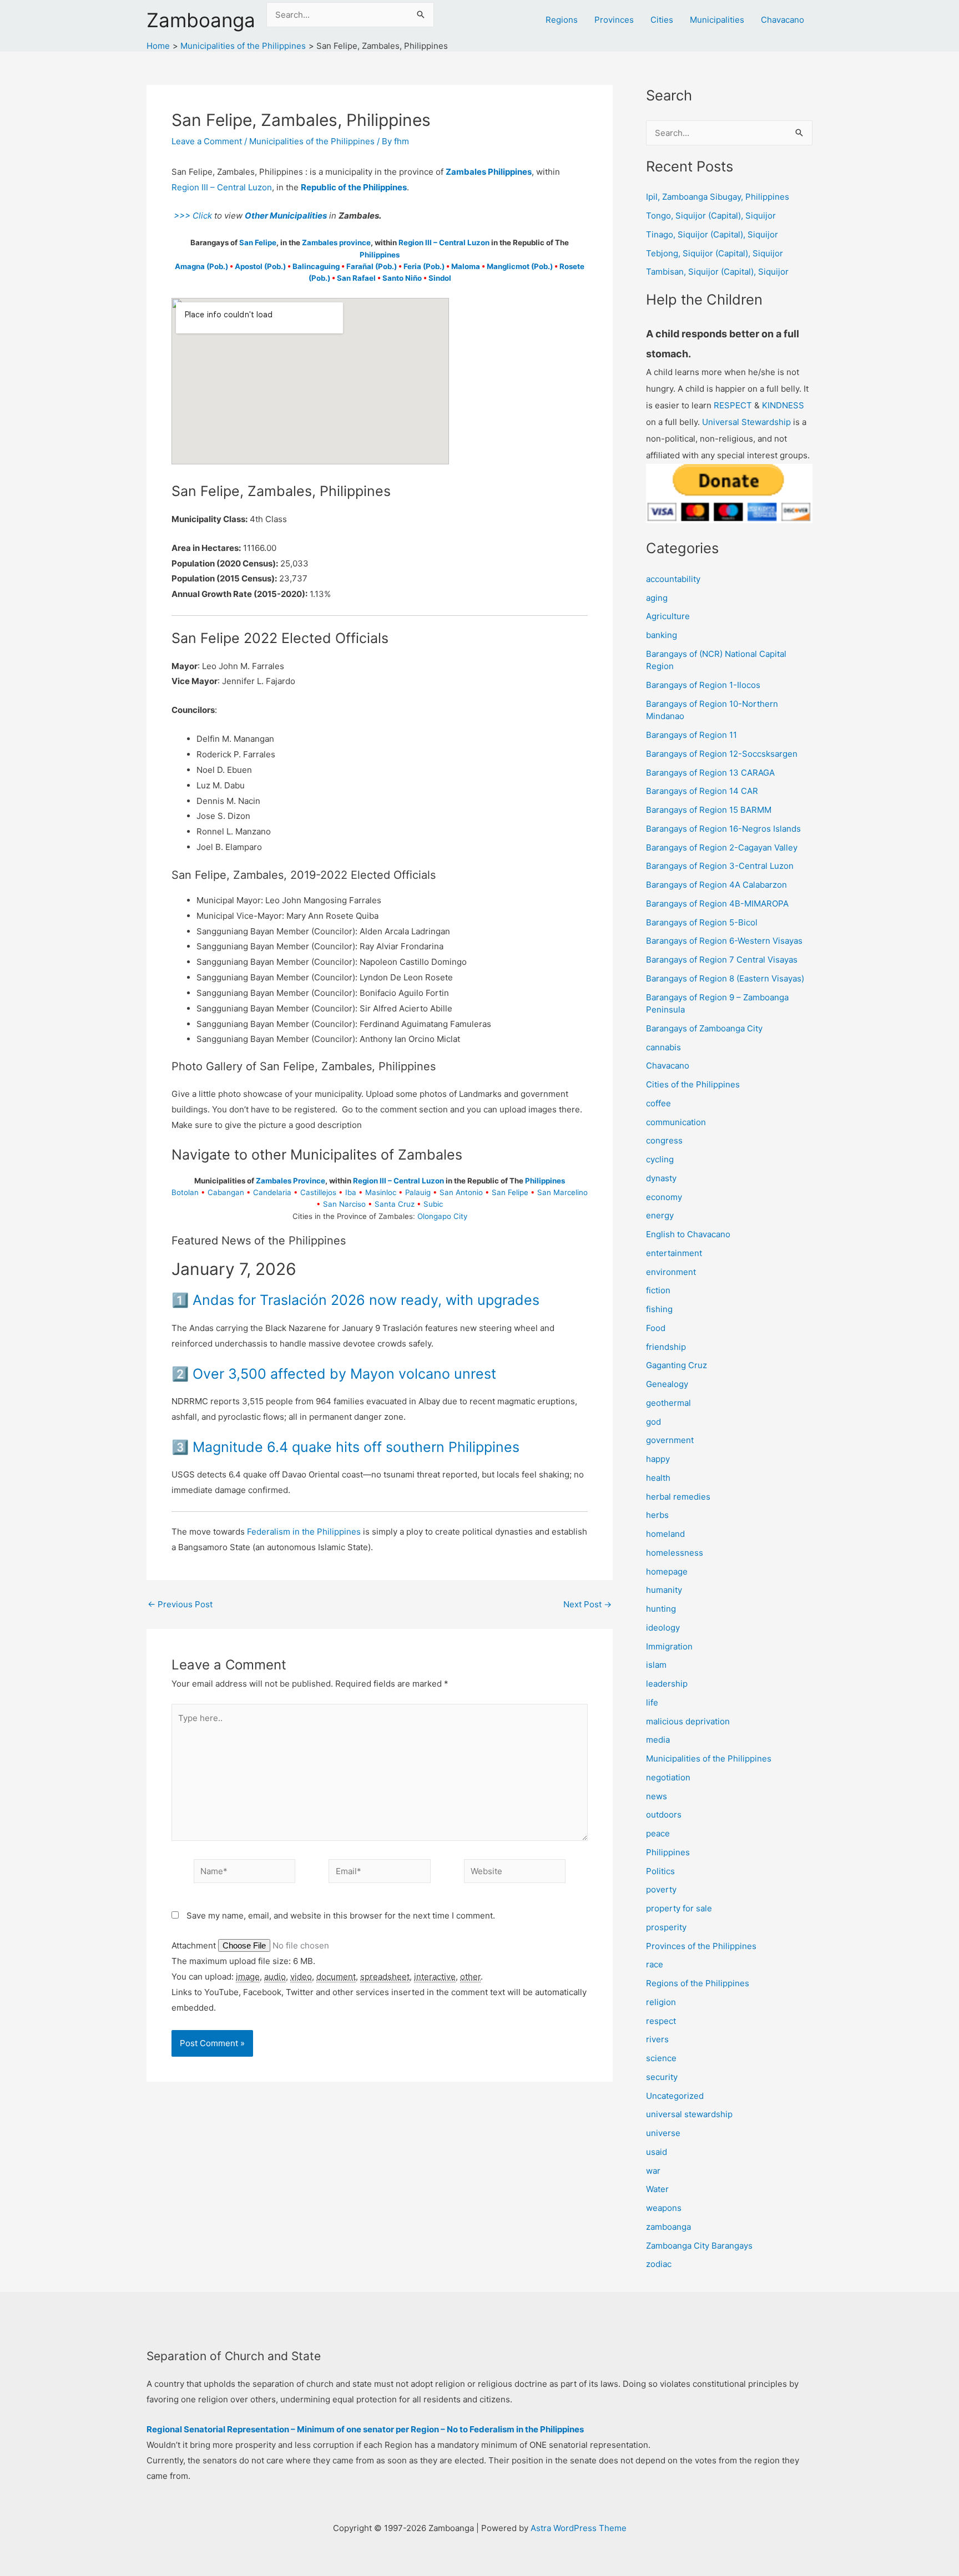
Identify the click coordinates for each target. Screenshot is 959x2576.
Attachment (195, 1945)
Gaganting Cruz (677, 1365)
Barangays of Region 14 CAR (702, 791)
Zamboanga (201, 20)
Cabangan (226, 1192)
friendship (666, 1347)
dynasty (661, 1178)
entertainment (674, 1253)
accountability (673, 579)
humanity (664, 1590)
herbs (657, 1515)
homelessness (675, 1553)
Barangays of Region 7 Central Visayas (722, 960)
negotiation (668, 1777)
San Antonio (461, 1192)
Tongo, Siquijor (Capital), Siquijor (711, 216)
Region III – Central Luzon (222, 187)
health (658, 1478)
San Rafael (356, 278)
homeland (665, 1534)
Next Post (587, 1604)
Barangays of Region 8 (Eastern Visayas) (725, 978)
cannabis (663, 1047)
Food (656, 1328)
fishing (659, 1309)
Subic (433, 1204)
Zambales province (336, 242)
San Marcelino (562, 1192)
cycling (660, 1159)
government (670, 1440)
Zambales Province (291, 1181)
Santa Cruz (395, 1204)
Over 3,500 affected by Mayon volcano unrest (344, 1374)
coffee (658, 1103)
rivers (657, 2039)
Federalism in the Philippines (304, 1532)
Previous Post (180, 1604)
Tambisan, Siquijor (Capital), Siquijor (717, 272)
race (655, 1964)
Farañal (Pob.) (372, 266)
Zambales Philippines (489, 172)
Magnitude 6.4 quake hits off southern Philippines (356, 1447)
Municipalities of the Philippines (312, 141)
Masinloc (381, 1192)
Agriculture (668, 616)
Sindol (440, 278)
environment (671, 1272)
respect (661, 2021)
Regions (562, 20)
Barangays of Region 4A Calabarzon (716, 885)
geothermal (668, 1403)
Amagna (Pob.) (201, 266)
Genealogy (667, 1384)
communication (676, 1122)
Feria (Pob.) (424, 266)
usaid (657, 2152)
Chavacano (783, 20)
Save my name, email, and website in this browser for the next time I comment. (341, 1915)
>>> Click (192, 216)
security (662, 2077)
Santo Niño (402, 278)
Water (657, 2189)
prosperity (666, 1927)
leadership (667, 1684)
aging (657, 598)
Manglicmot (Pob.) (520, 266)
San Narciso (344, 1204)
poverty (661, 1889)
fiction (658, 1290)
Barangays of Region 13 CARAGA (710, 773)
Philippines (380, 255)
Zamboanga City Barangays (699, 2246)
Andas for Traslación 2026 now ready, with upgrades (366, 1300)
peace (658, 1833)
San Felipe (258, 242)
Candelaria (272, 1192)
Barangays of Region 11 (692, 735)
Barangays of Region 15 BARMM (709, 810)
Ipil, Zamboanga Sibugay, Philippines (718, 197)
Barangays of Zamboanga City (704, 1028)
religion (661, 2002)
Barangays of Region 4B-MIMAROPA (717, 904)
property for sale (679, 1908)
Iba (351, 1192)
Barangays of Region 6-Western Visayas (724, 941)
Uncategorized (675, 2096)
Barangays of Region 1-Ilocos (703, 685)
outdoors (664, 1815)
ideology (663, 1628)
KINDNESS (783, 405)
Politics (660, 1871)
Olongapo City (442, 1216)
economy (664, 1197)
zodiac (659, 2264)
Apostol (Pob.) (260, 266)
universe (663, 2133)
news (657, 1796)
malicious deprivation (688, 1721)
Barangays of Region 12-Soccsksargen (722, 754)
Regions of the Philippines (698, 1983)
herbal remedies (678, 1497)
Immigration (669, 1646)
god (653, 1422)
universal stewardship (689, 2114)
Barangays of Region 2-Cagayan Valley (722, 847)
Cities (662, 20)
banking (662, 635)
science (661, 2058)
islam (656, 1665)
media (658, 1740)
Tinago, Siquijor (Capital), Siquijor (712, 234)
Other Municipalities (286, 216)
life (652, 1702)
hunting (661, 1609)
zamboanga (668, 2227)
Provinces (614, 20)
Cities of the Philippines (693, 1084)
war (653, 2171)
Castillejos (318, 1192)
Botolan (185, 1192)
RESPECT (733, 405)
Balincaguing (316, 266)
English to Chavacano (688, 1234)
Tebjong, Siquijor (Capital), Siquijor (715, 253)
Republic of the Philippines (354, 187)
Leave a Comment (207, 141)
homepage (667, 1572)
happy (658, 1459)
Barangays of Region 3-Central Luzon (720, 866)
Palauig (418, 1192)
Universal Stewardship (746, 422)
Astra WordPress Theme (579, 2528)
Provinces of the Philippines (701, 1946)
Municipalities (717, 20)
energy (660, 1215)
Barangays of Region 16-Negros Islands (723, 829)
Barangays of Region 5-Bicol (702, 922)
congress (664, 1140)
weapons (664, 2208)
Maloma (466, 266)
